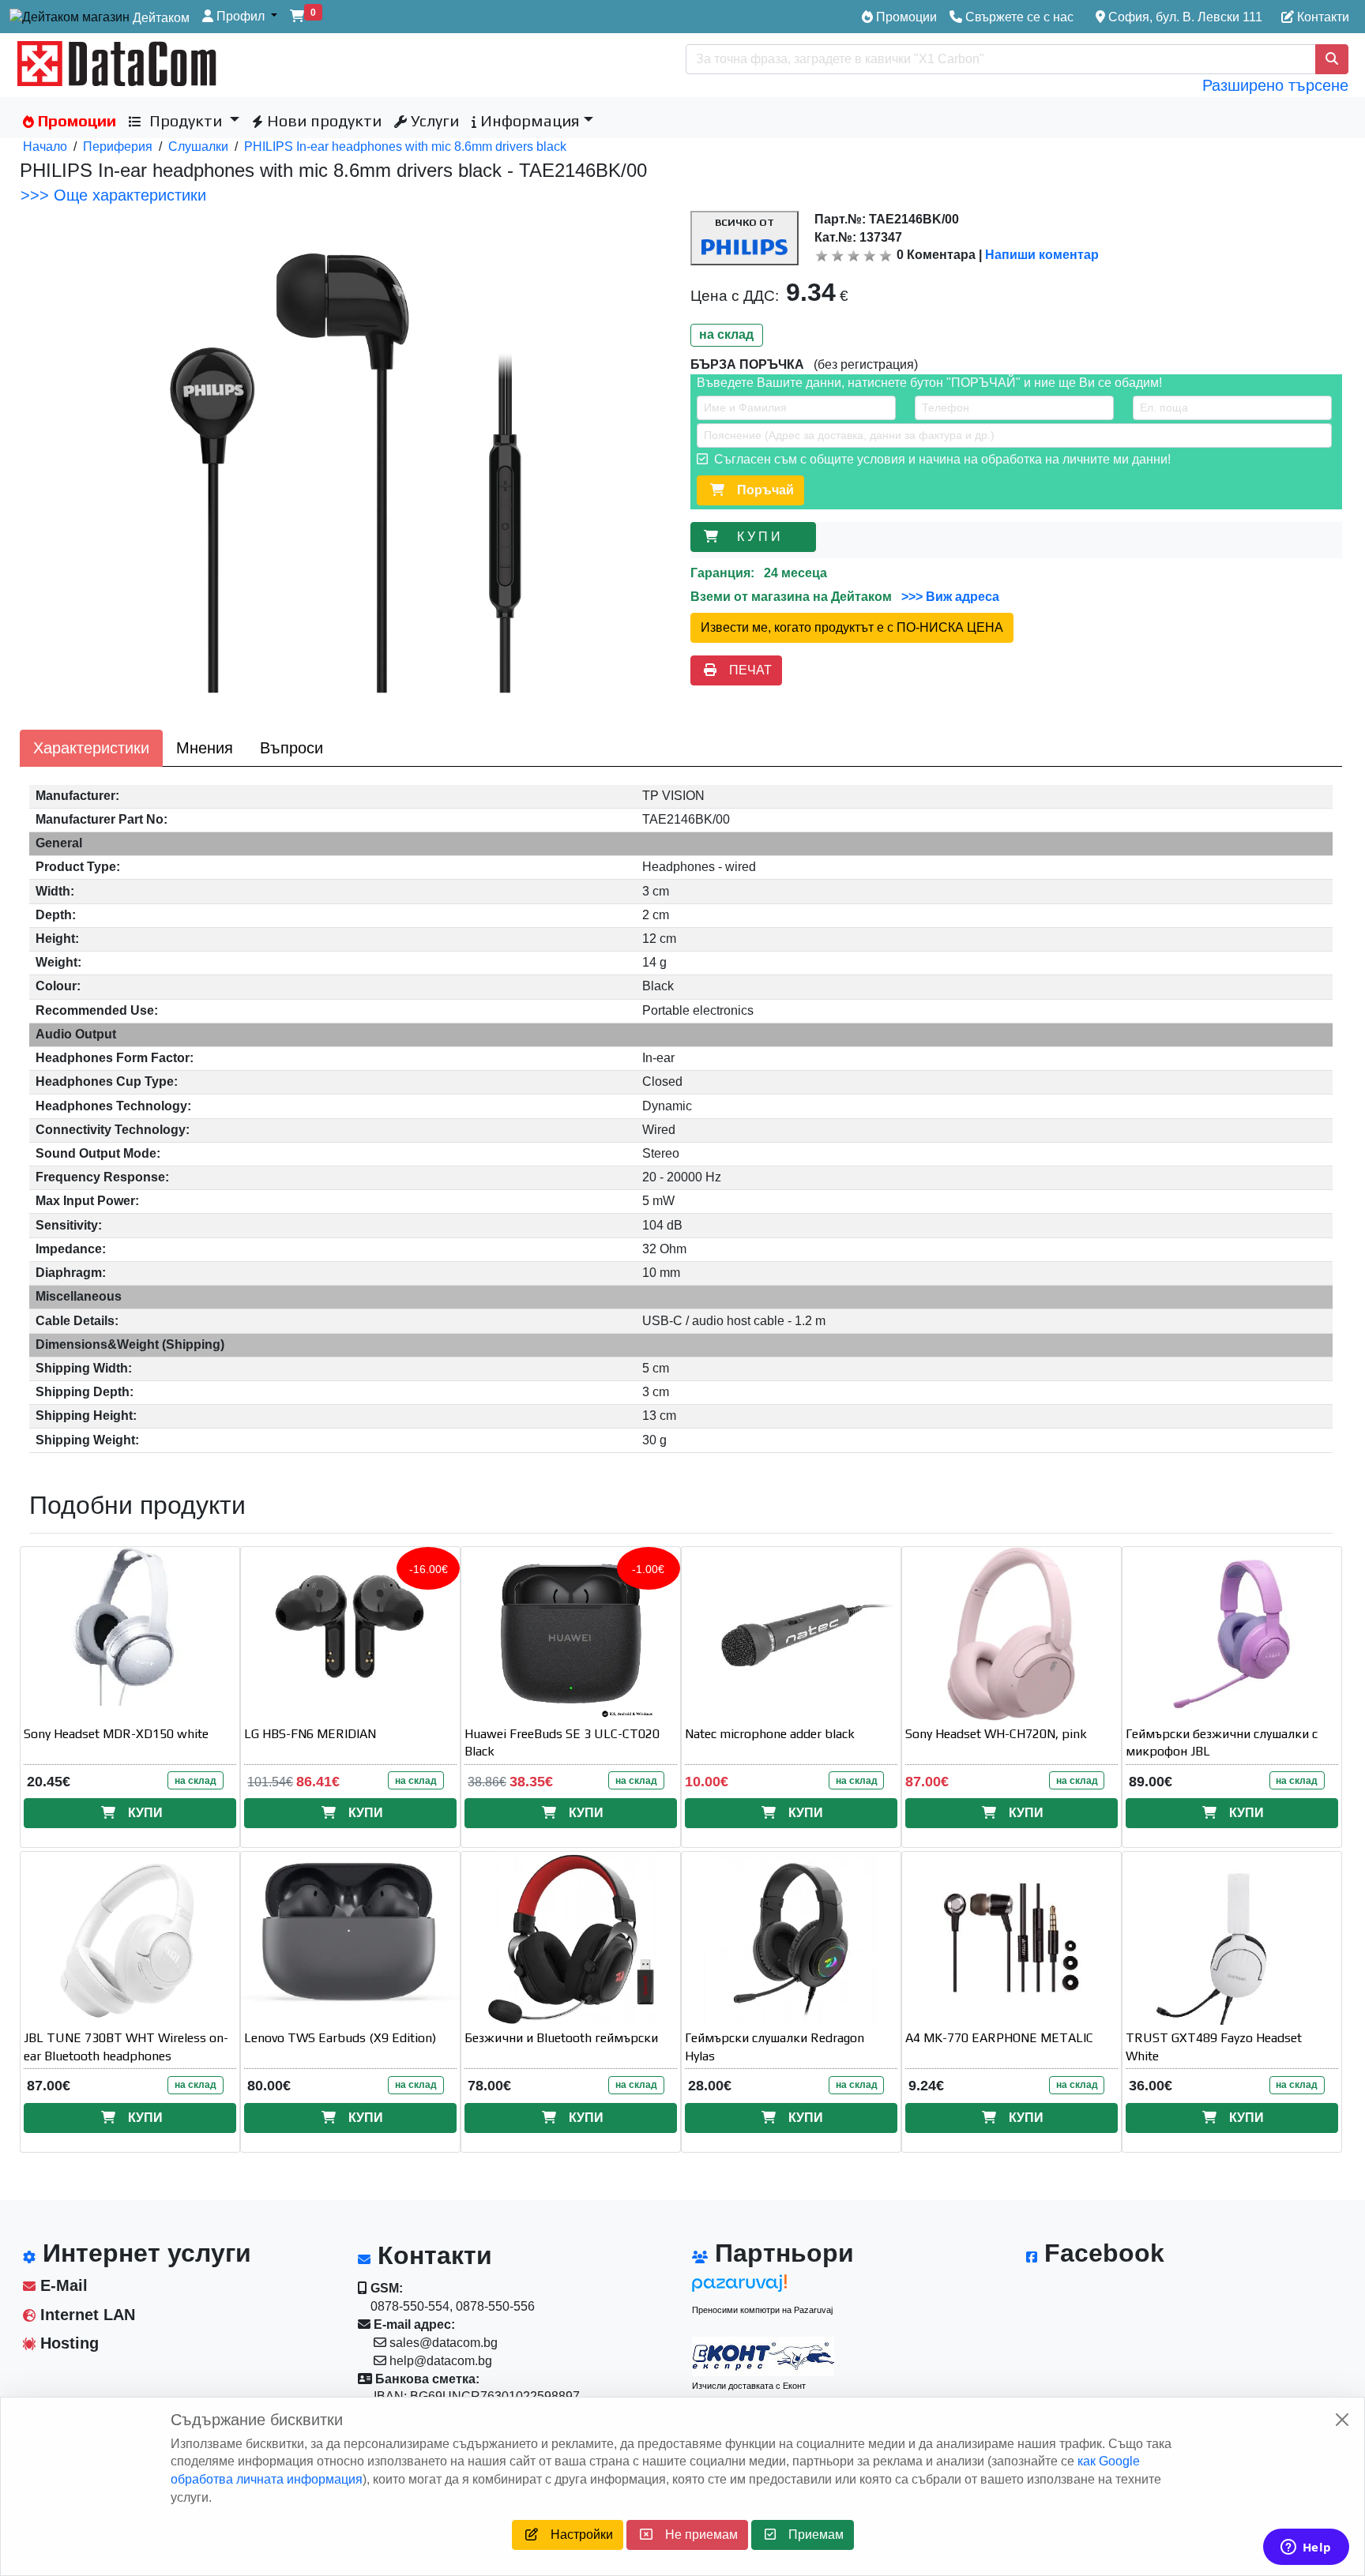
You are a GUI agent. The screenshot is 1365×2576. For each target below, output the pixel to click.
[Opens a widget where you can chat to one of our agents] (1306, 2548)
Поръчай (759, 490)
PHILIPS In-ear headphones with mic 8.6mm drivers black (405, 146)
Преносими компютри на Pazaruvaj (762, 2310)
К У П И (762, 537)
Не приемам (695, 2535)
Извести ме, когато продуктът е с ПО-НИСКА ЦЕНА (852, 627)
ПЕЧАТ (744, 670)
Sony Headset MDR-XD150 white (116, 1734)
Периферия (118, 146)
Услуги (433, 120)
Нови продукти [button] (322, 120)
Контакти (1322, 17)
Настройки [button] (575, 2535)
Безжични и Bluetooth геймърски (561, 2038)
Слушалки (198, 146)
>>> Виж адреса (949, 597)
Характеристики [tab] (91, 748)
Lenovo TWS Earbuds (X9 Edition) (340, 2038)
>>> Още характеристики (113, 195)
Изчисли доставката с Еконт (749, 2386)
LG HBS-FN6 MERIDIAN (310, 1734)
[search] (1332, 59)
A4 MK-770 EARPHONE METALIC (999, 2038)
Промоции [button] (75, 120)
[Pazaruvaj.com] (763, 2287)
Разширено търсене (1275, 85)
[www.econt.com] (763, 2356)
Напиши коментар (1042, 255)
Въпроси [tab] (291, 748)
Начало (45, 146)
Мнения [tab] (205, 748)
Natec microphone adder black (770, 1734)
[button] (240, 17)
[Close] (1342, 2420)
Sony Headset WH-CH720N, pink (996, 1734)
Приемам (810, 2535)
